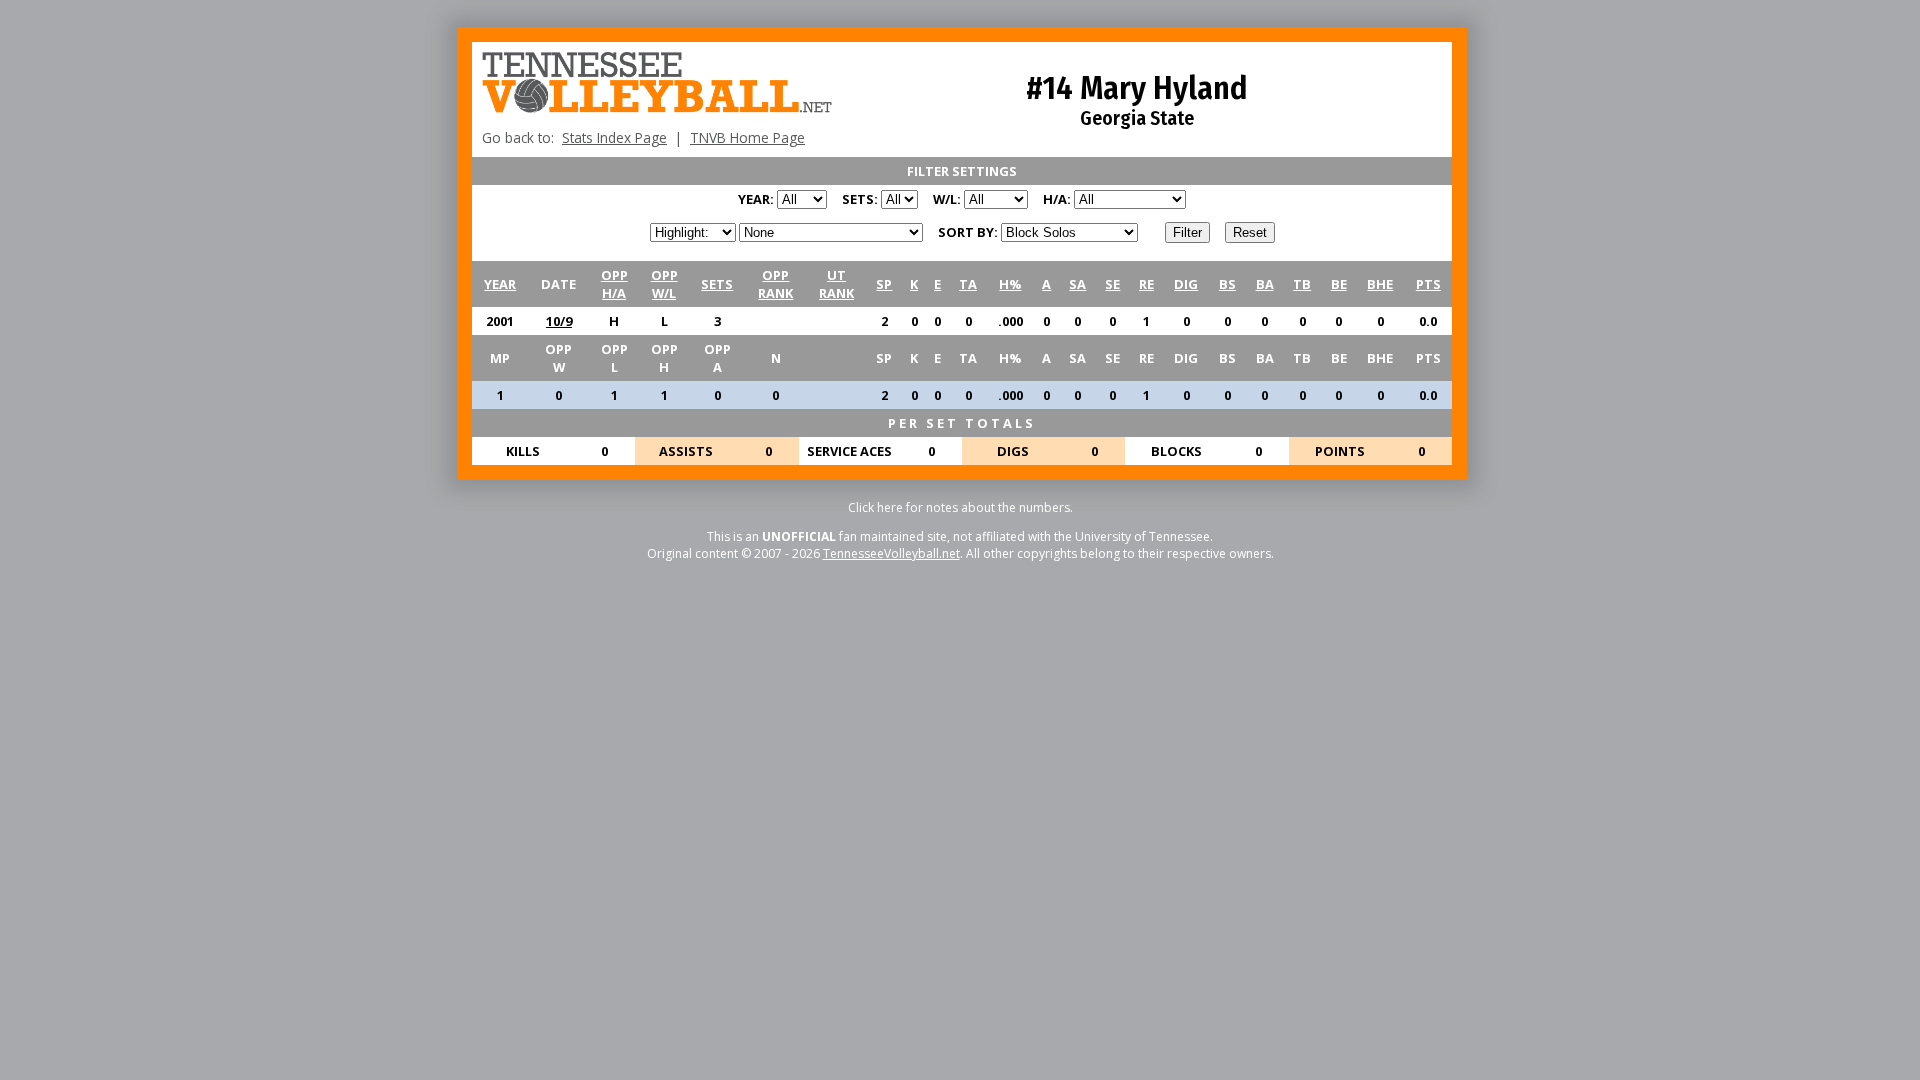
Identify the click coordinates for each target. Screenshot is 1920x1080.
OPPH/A (614, 284)
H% (1010, 284)
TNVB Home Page (747, 137)
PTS (1428, 284)
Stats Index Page (614, 137)
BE (1339, 284)
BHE (1380, 284)
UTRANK (836, 284)
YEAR (500, 284)
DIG (1186, 284)
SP (884, 284)
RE (1146, 284)
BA (1265, 284)
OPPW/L (664, 284)
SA (1077, 284)
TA (968, 284)
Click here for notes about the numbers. (960, 507)
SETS (717, 284)
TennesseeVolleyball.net (891, 553)
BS (1227, 284)
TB (1302, 284)
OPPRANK (775, 284)
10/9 (559, 321)
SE (1112, 284)
